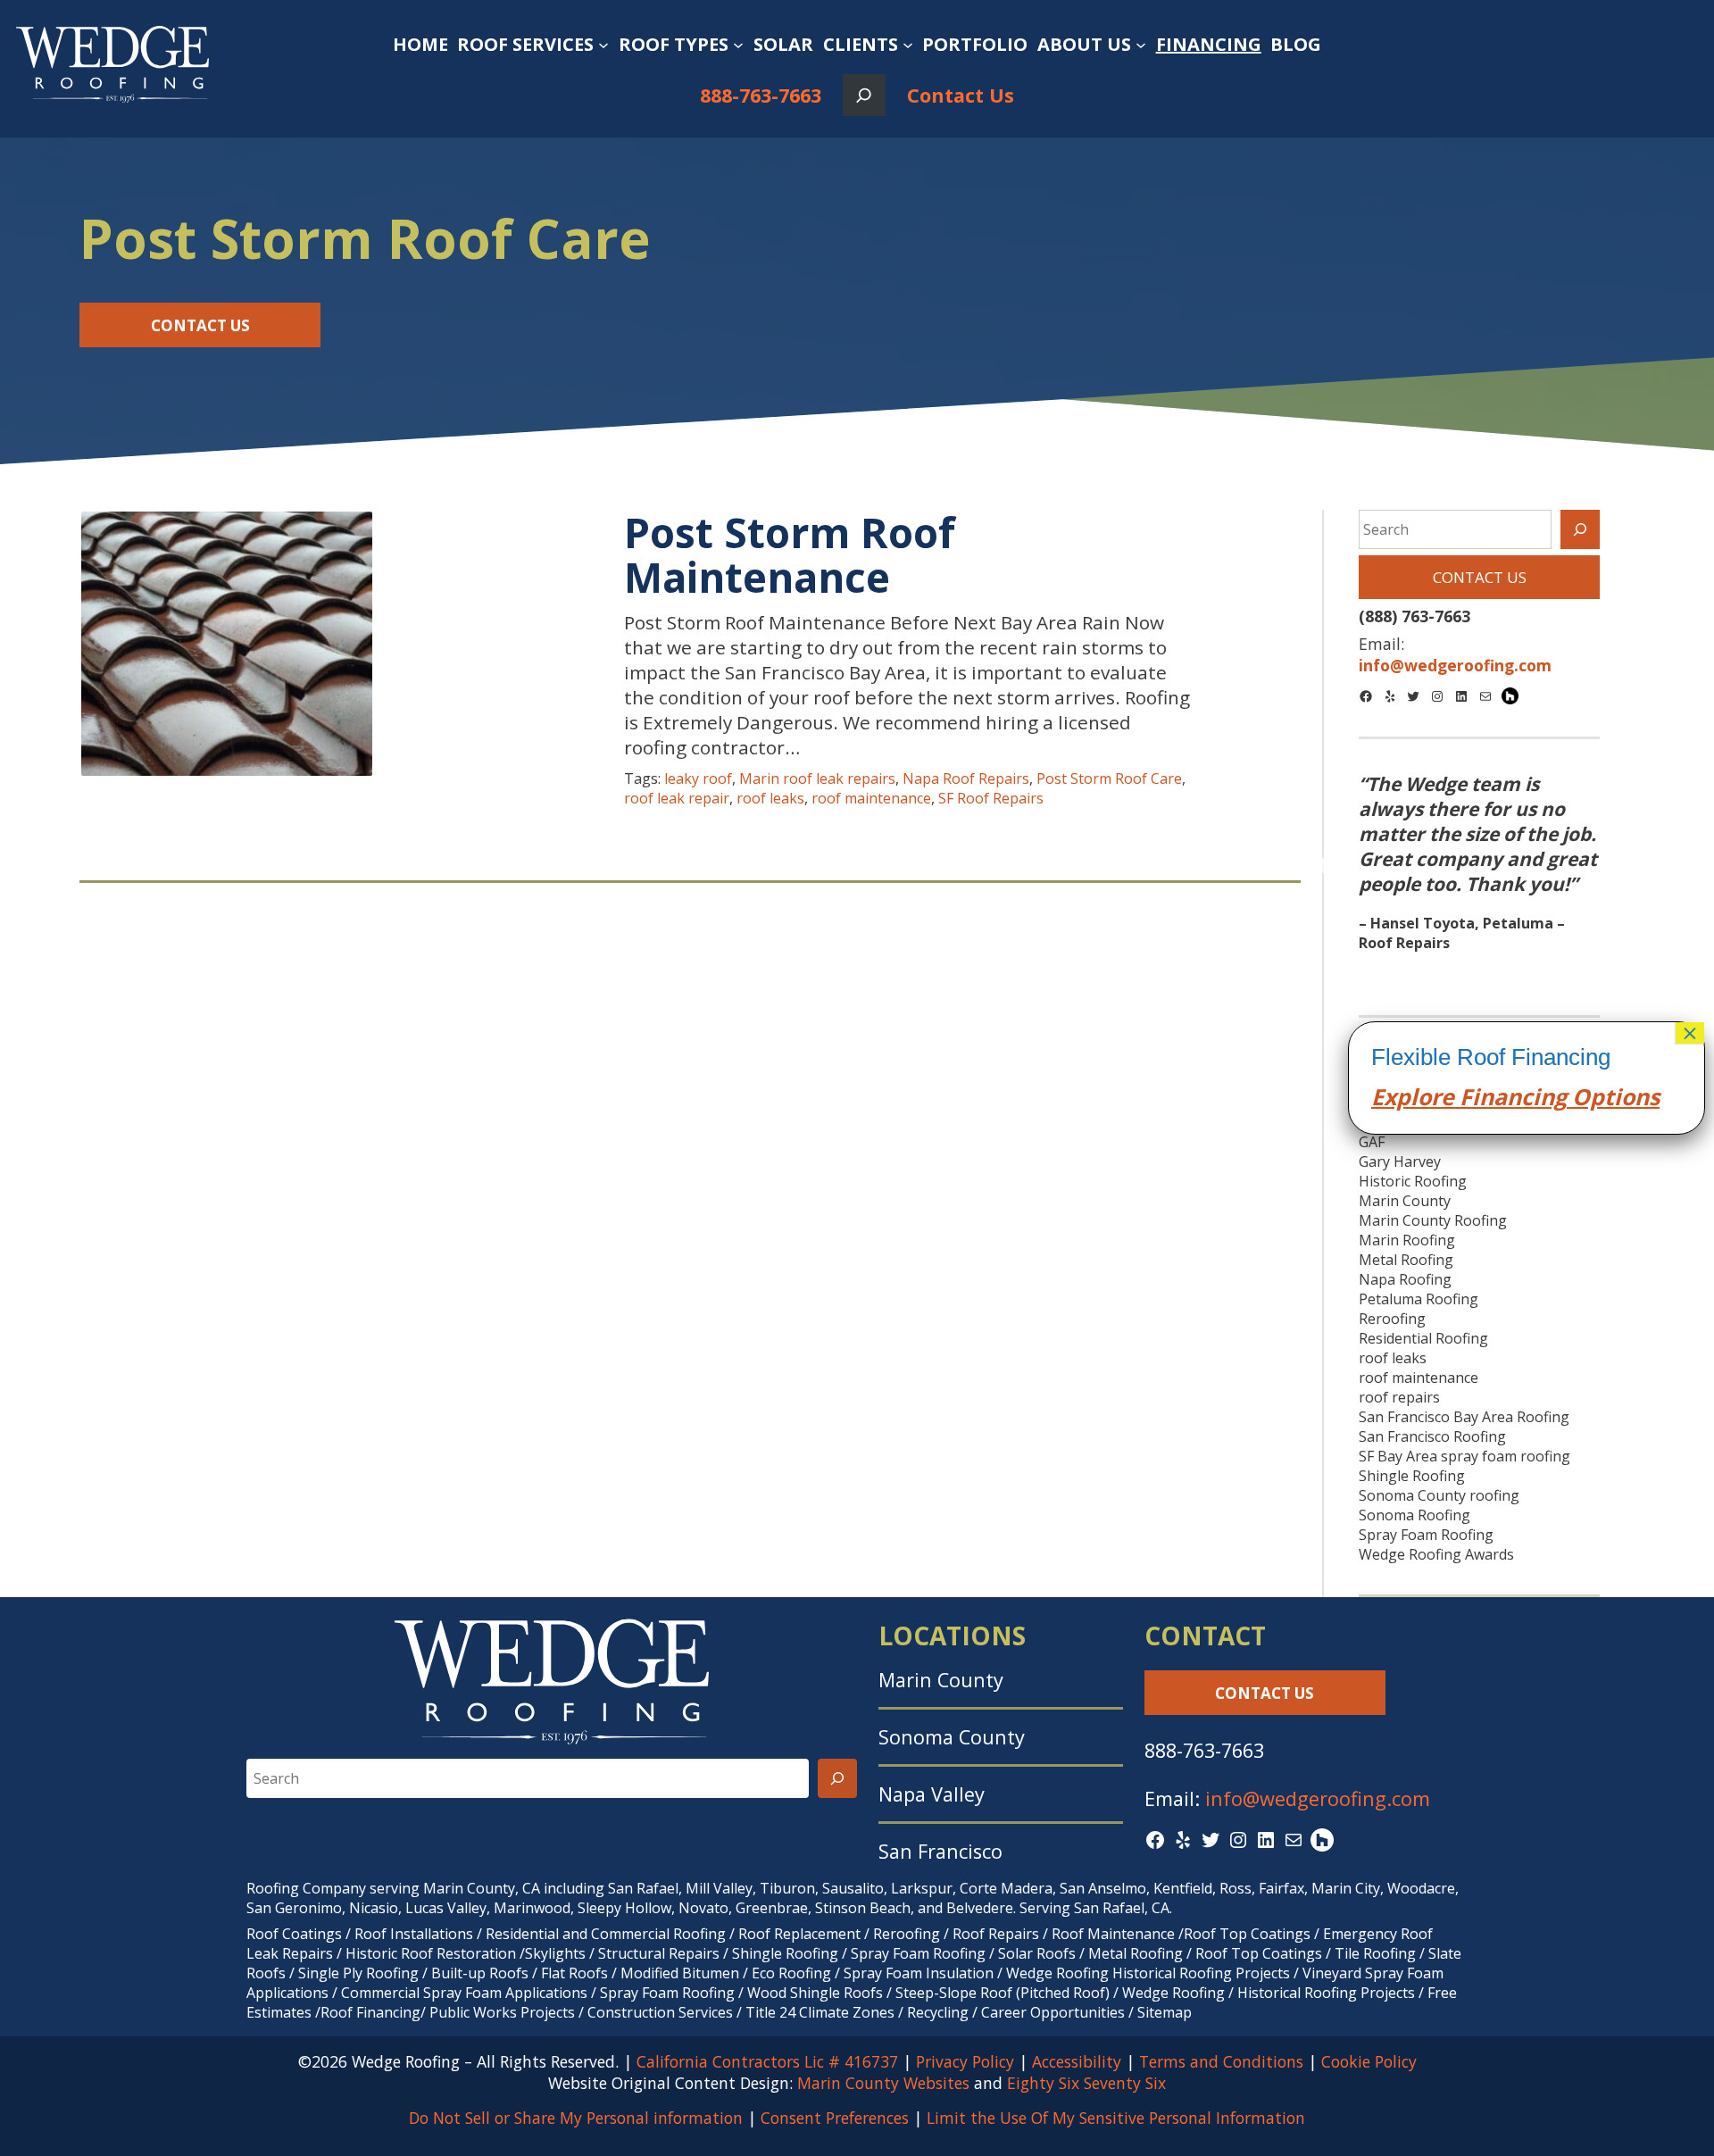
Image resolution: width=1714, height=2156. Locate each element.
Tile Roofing (1375, 1953)
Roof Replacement (799, 1934)
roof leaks (770, 798)
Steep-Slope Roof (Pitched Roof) (1003, 1993)
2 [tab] (1479, 974)
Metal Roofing (1406, 1260)
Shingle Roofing (1412, 1476)
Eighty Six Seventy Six (1086, 2083)
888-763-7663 (761, 95)
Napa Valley (932, 1794)
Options (1613, 1096)
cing (1544, 1096)
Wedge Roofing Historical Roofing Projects (1148, 1973)
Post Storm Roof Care (1109, 778)
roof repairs (1399, 1397)
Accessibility (1077, 2061)
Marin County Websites (883, 2083)
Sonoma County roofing (1439, 1495)
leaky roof (698, 778)
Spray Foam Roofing (1426, 1535)
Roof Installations (414, 1934)
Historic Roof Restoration (431, 1953)
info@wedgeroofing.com (1318, 1798)
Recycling (938, 2012)
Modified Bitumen (680, 1973)
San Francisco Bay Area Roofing (1464, 1417)
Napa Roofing (1405, 1279)
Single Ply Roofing (358, 1973)
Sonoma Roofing (1414, 1515)
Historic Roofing (1413, 1181)
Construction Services (660, 2012)
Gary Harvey (1400, 1161)
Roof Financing (370, 2012)
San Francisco (940, 1851)
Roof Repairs (996, 1934)
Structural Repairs (659, 1953)
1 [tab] (1452, 974)
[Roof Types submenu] (738, 45)
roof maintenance (871, 798)
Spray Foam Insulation (919, 1973)
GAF (1372, 1142)
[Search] (1580, 529)
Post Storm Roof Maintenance (790, 555)
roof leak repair (677, 798)
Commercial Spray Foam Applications (464, 1993)
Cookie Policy (1369, 2061)
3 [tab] (1506, 974)
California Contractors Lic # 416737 (767, 2061)
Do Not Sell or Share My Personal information (576, 2118)
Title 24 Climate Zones (820, 2012)
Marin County (1405, 1201)
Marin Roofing (1407, 1240)
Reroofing (1392, 1319)
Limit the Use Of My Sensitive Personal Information (1116, 2118)
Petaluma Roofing (1419, 1299)
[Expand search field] (864, 95)
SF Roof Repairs (991, 798)
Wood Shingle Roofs (815, 1993)
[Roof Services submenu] (603, 45)
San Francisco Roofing (1432, 1436)
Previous (1334, 866)
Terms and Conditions (1221, 2061)
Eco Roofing (791, 1973)
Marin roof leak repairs (817, 778)
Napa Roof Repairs (966, 778)
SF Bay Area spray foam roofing (1464, 1456)
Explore (1413, 1096)
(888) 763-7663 (1414, 616)
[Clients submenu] (908, 45)
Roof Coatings (294, 1934)
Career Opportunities (1053, 2012)
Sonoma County (952, 1737)
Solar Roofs (1039, 1953)
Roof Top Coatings (1247, 1934)
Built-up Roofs (480, 1973)
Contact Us (961, 95)
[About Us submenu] (1141, 45)
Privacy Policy (965, 2061)
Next (1624, 866)
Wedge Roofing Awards (1436, 1554)
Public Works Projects (502, 2012)
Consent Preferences (835, 2118)
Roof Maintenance (1113, 1934)
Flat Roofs (574, 1973)
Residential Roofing (1423, 1338)
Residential (522, 1934)
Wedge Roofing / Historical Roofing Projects (1269, 1993)
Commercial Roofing (658, 1934)
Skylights (555, 1953)
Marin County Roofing (1433, 1220)
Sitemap (1165, 2012)
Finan (1488, 1096)
